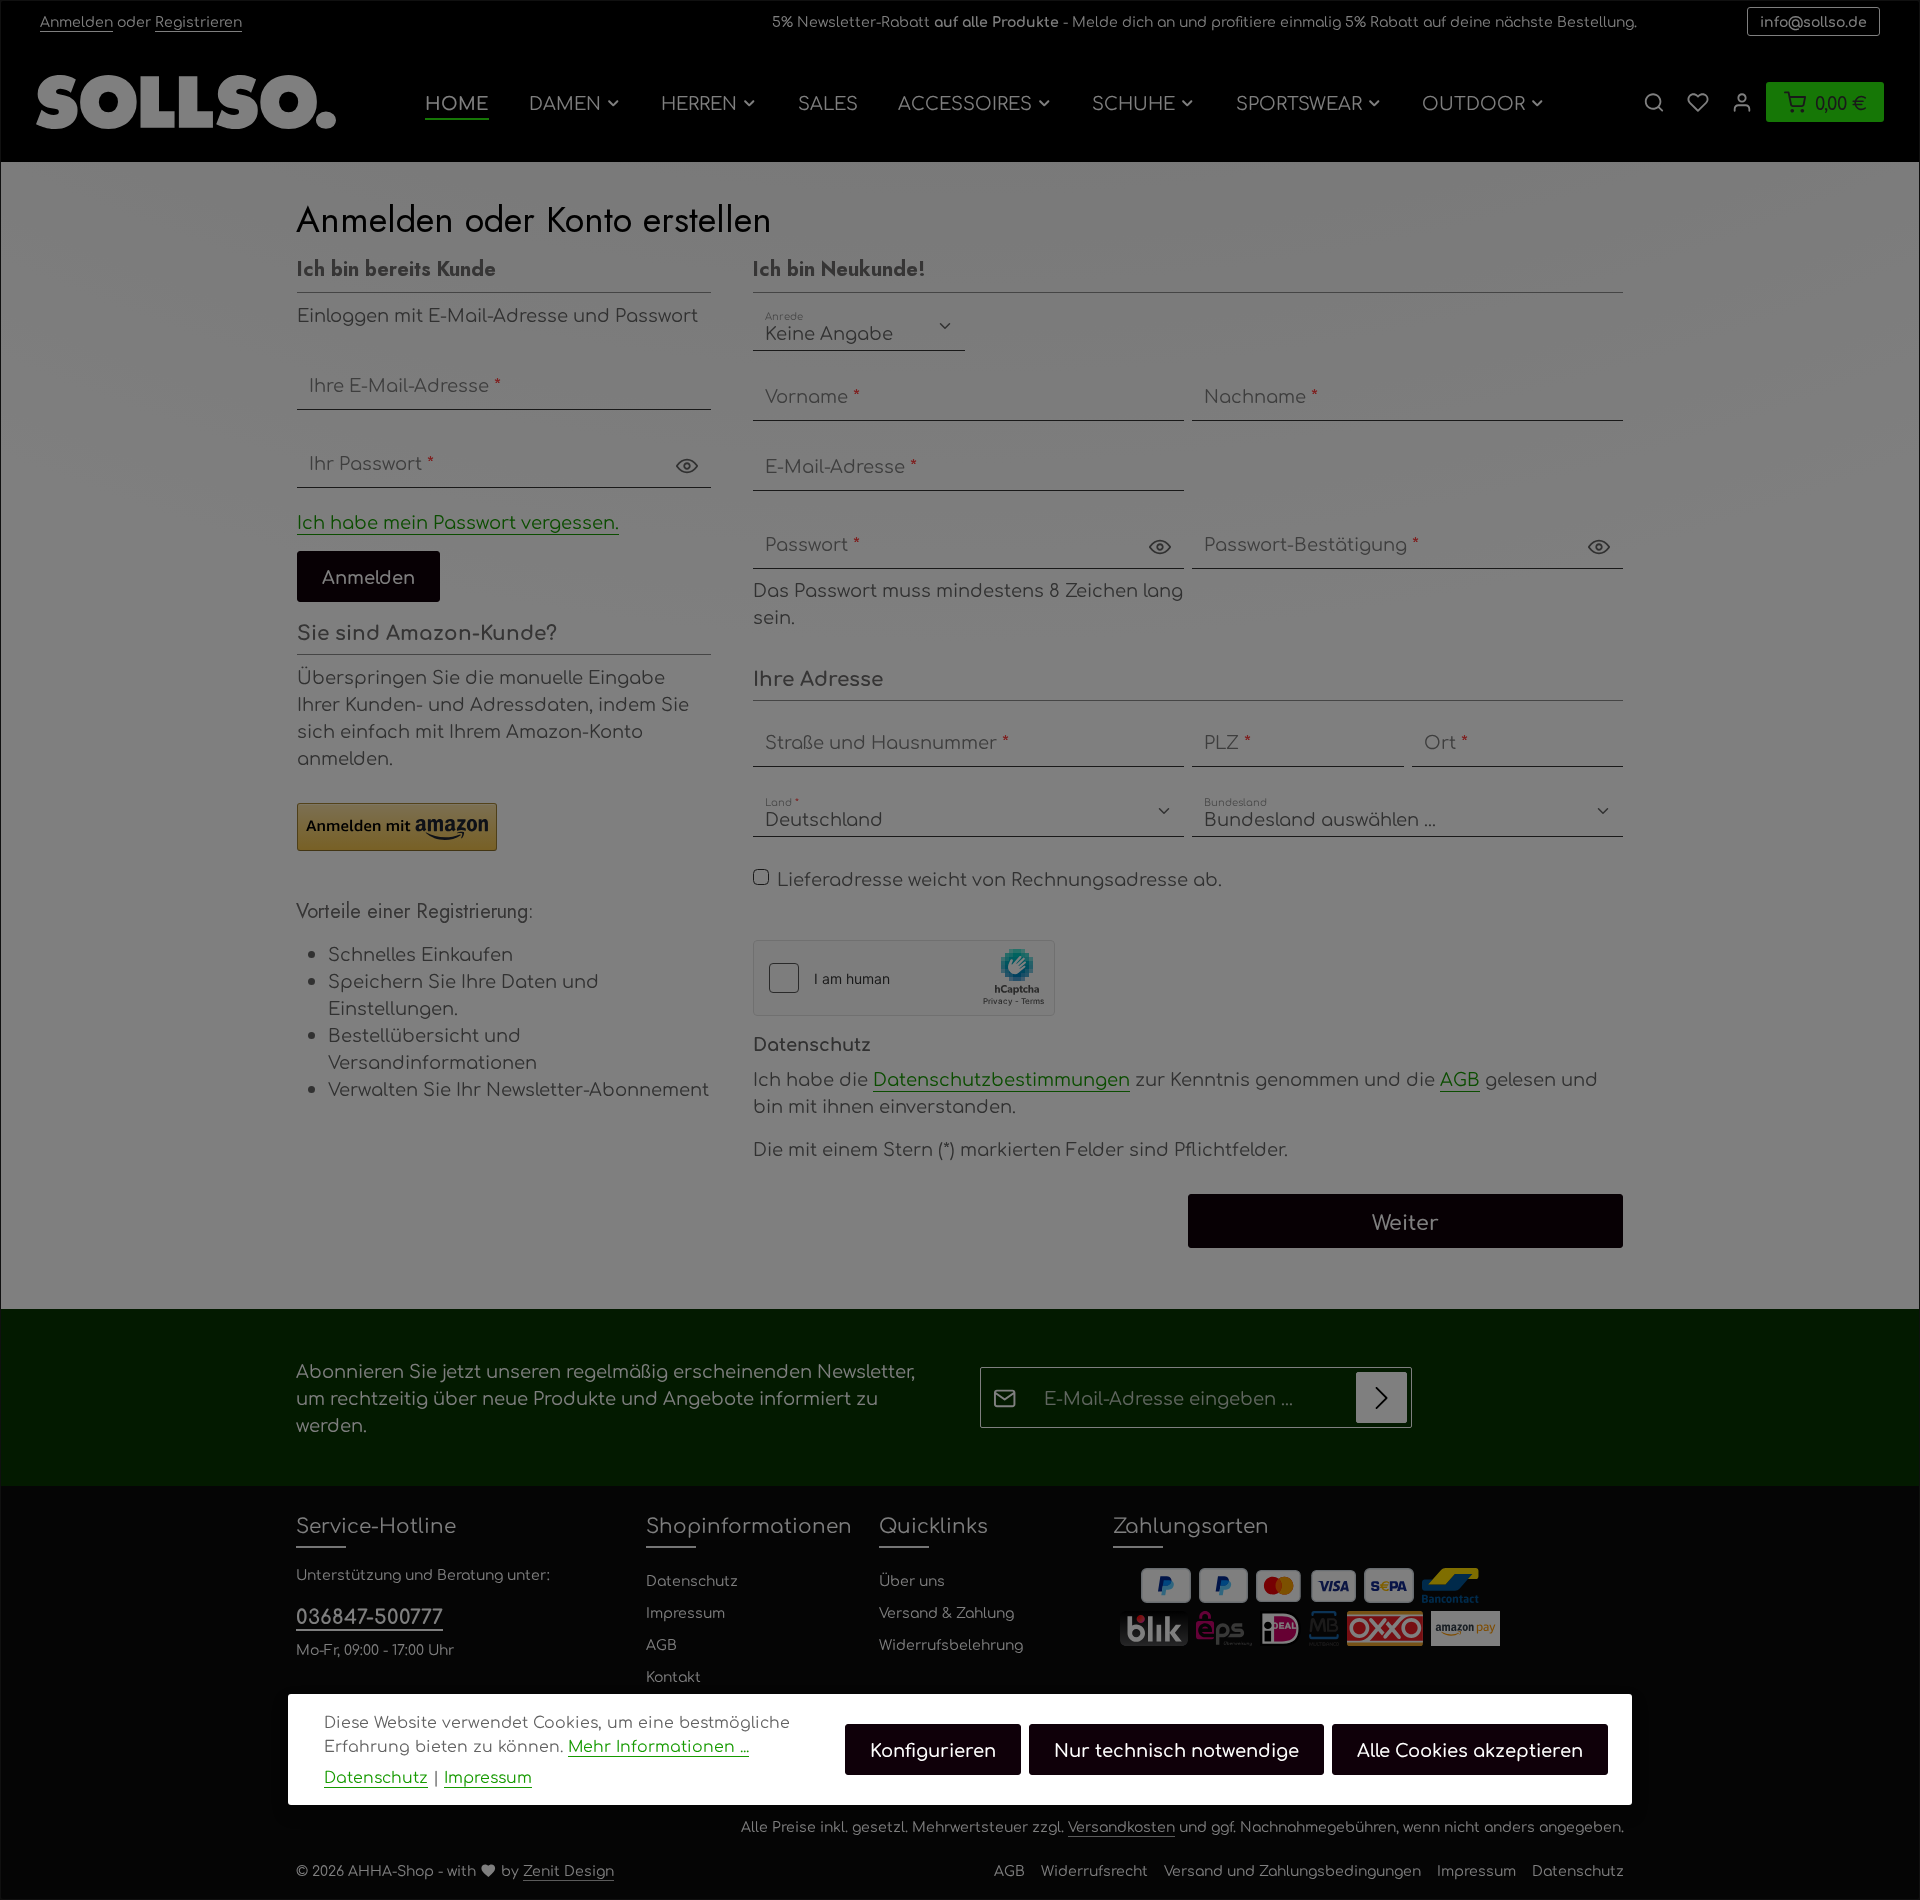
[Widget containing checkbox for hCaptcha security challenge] (904, 978)
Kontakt (673, 1676)
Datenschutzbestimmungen (1001, 1078)
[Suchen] (1654, 102)
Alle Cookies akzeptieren (1470, 1749)
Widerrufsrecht (1094, 1870)
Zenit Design (568, 1870)
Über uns (912, 1580)
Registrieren (198, 21)
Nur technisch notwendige (1176, 1749)
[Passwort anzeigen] (687, 463)
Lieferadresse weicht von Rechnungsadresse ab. (999, 878)
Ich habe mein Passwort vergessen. (458, 521)
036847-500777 (369, 1615)
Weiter (1405, 1221)
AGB (1460, 1078)
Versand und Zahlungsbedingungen (1292, 1870)
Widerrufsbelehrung (951, 1644)
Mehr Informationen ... (658, 1745)
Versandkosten (1121, 1826)
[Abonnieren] (1381, 1397)
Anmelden (76, 21)
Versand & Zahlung (946, 1612)
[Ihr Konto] (1742, 102)
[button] (397, 827)
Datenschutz (692, 1580)
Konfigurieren (933, 1749)
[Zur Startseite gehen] (186, 102)
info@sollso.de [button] (1813, 21)
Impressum (685, 1612)
